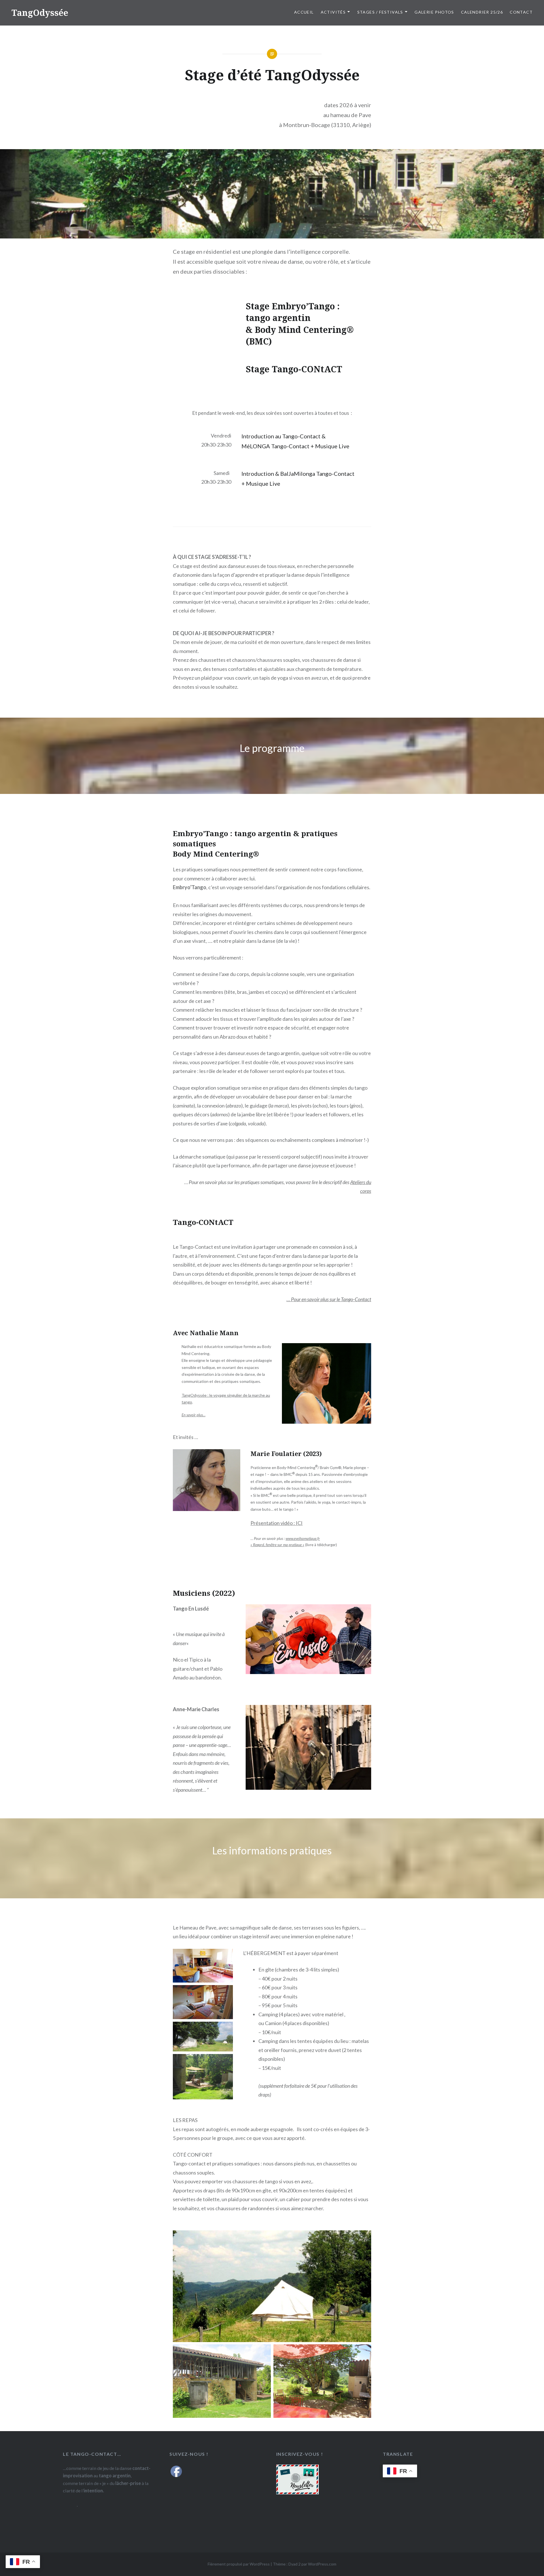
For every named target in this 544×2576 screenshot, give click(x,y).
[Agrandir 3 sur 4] (226, 2029)
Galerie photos (434, 12)
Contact (521, 12)
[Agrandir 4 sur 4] (226, 2061)
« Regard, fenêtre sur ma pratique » (277, 1545)
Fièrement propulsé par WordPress (239, 2564)
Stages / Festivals (380, 12)
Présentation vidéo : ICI (277, 1523)
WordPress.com (322, 2564)
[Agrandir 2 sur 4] (226, 1992)
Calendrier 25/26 (482, 12)
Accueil (304, 12)
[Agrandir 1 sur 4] (226, 1956)
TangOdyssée (40, 13)
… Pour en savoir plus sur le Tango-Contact (329, 1299)
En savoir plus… (194, 1415)
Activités (333, 12)
